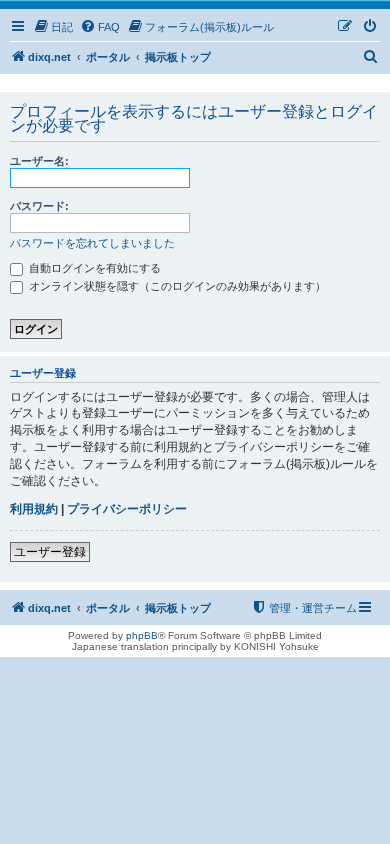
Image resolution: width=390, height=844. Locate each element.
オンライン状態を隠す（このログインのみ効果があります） (176, 286)
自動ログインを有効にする (93, 268)
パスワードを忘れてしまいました (92, 243)
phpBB (142, 635)
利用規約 (34, 509)
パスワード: (39, 206)
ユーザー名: (39, 161)
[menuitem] (53, 27)
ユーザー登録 (50, 552)
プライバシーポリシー (127, 509)
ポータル (108, 57)
